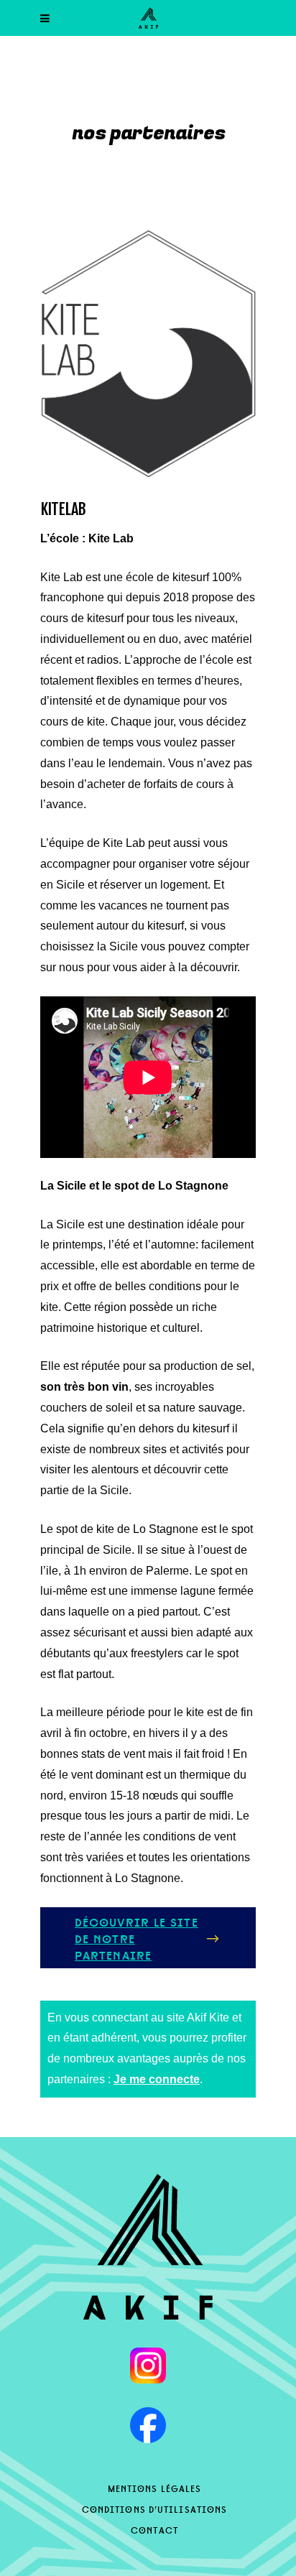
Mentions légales (155, 2488)
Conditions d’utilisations (155, 2508)
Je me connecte (157, 2079)
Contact (154, 2529)
